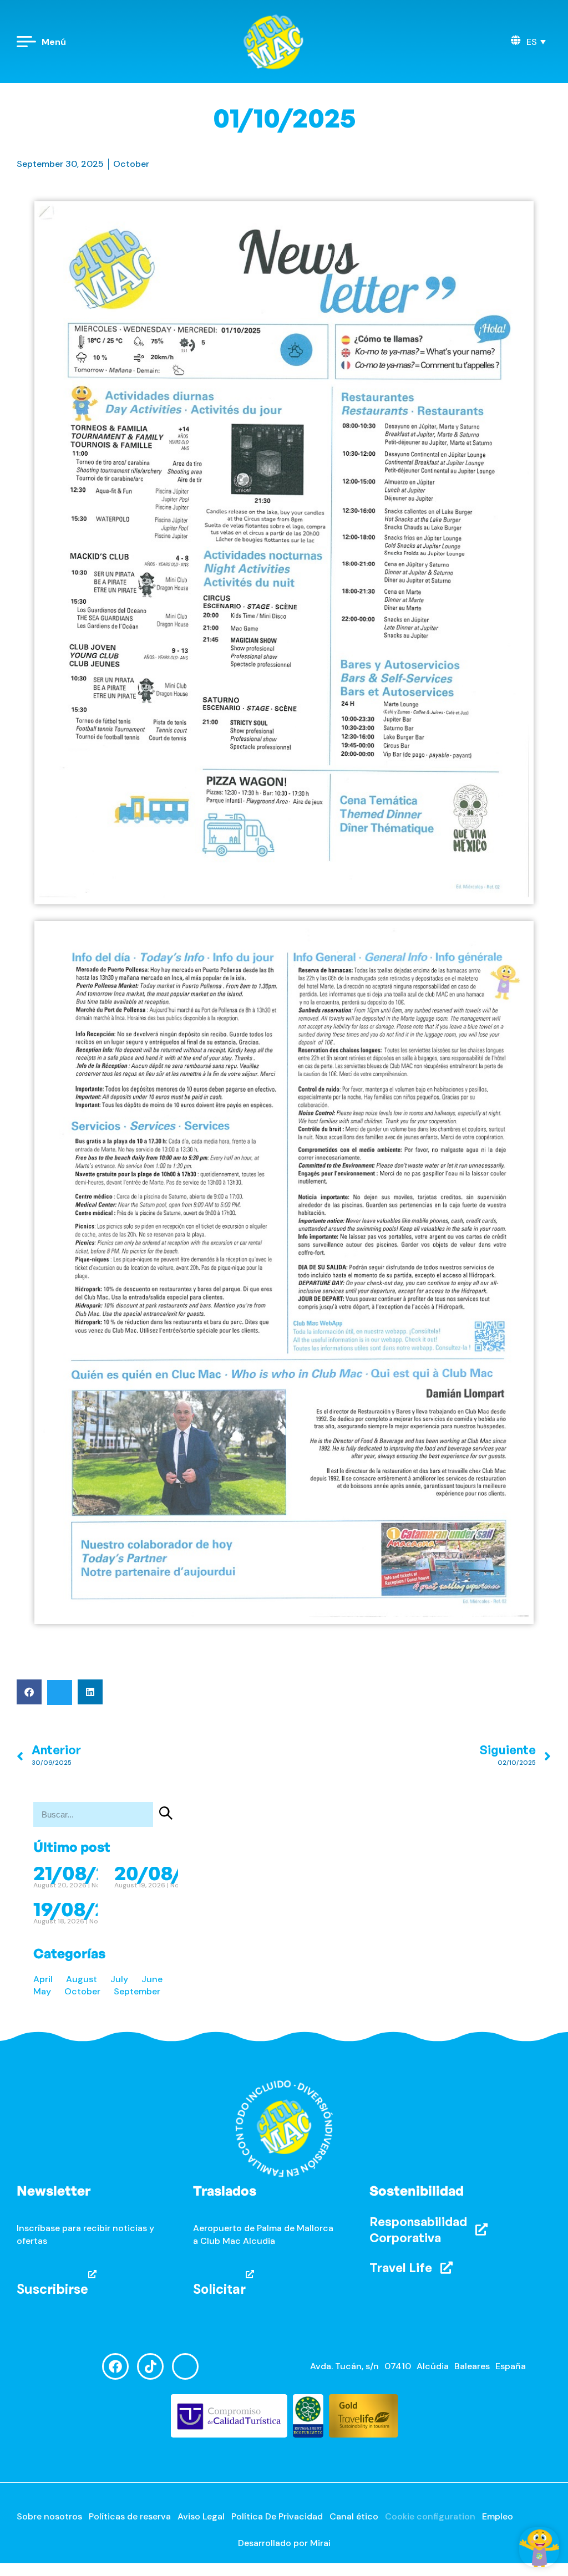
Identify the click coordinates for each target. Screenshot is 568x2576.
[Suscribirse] (92, 2274)
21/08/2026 (88, 1873)
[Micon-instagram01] (185, 2366)
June (152, 1979)
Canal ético (354, 2516)
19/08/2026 (88, 1909)
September (137, 1991)
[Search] (166, 1814)
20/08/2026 (172, 1873)
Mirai (320, 2543)
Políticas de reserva (130, 2516)
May (42, 1991)
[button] (536, 42)
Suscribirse (52, 2289)
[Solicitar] (250, 2274)
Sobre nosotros (49, 2516)
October (131, 164)
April (43, 1979)
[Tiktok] (150, 2366)
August (82, 1979)
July (119, 1979)
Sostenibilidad (417, 2191)
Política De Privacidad (277, 2516)
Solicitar (219, 2289)
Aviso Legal (201, 2516)
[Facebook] (115, 2366)
